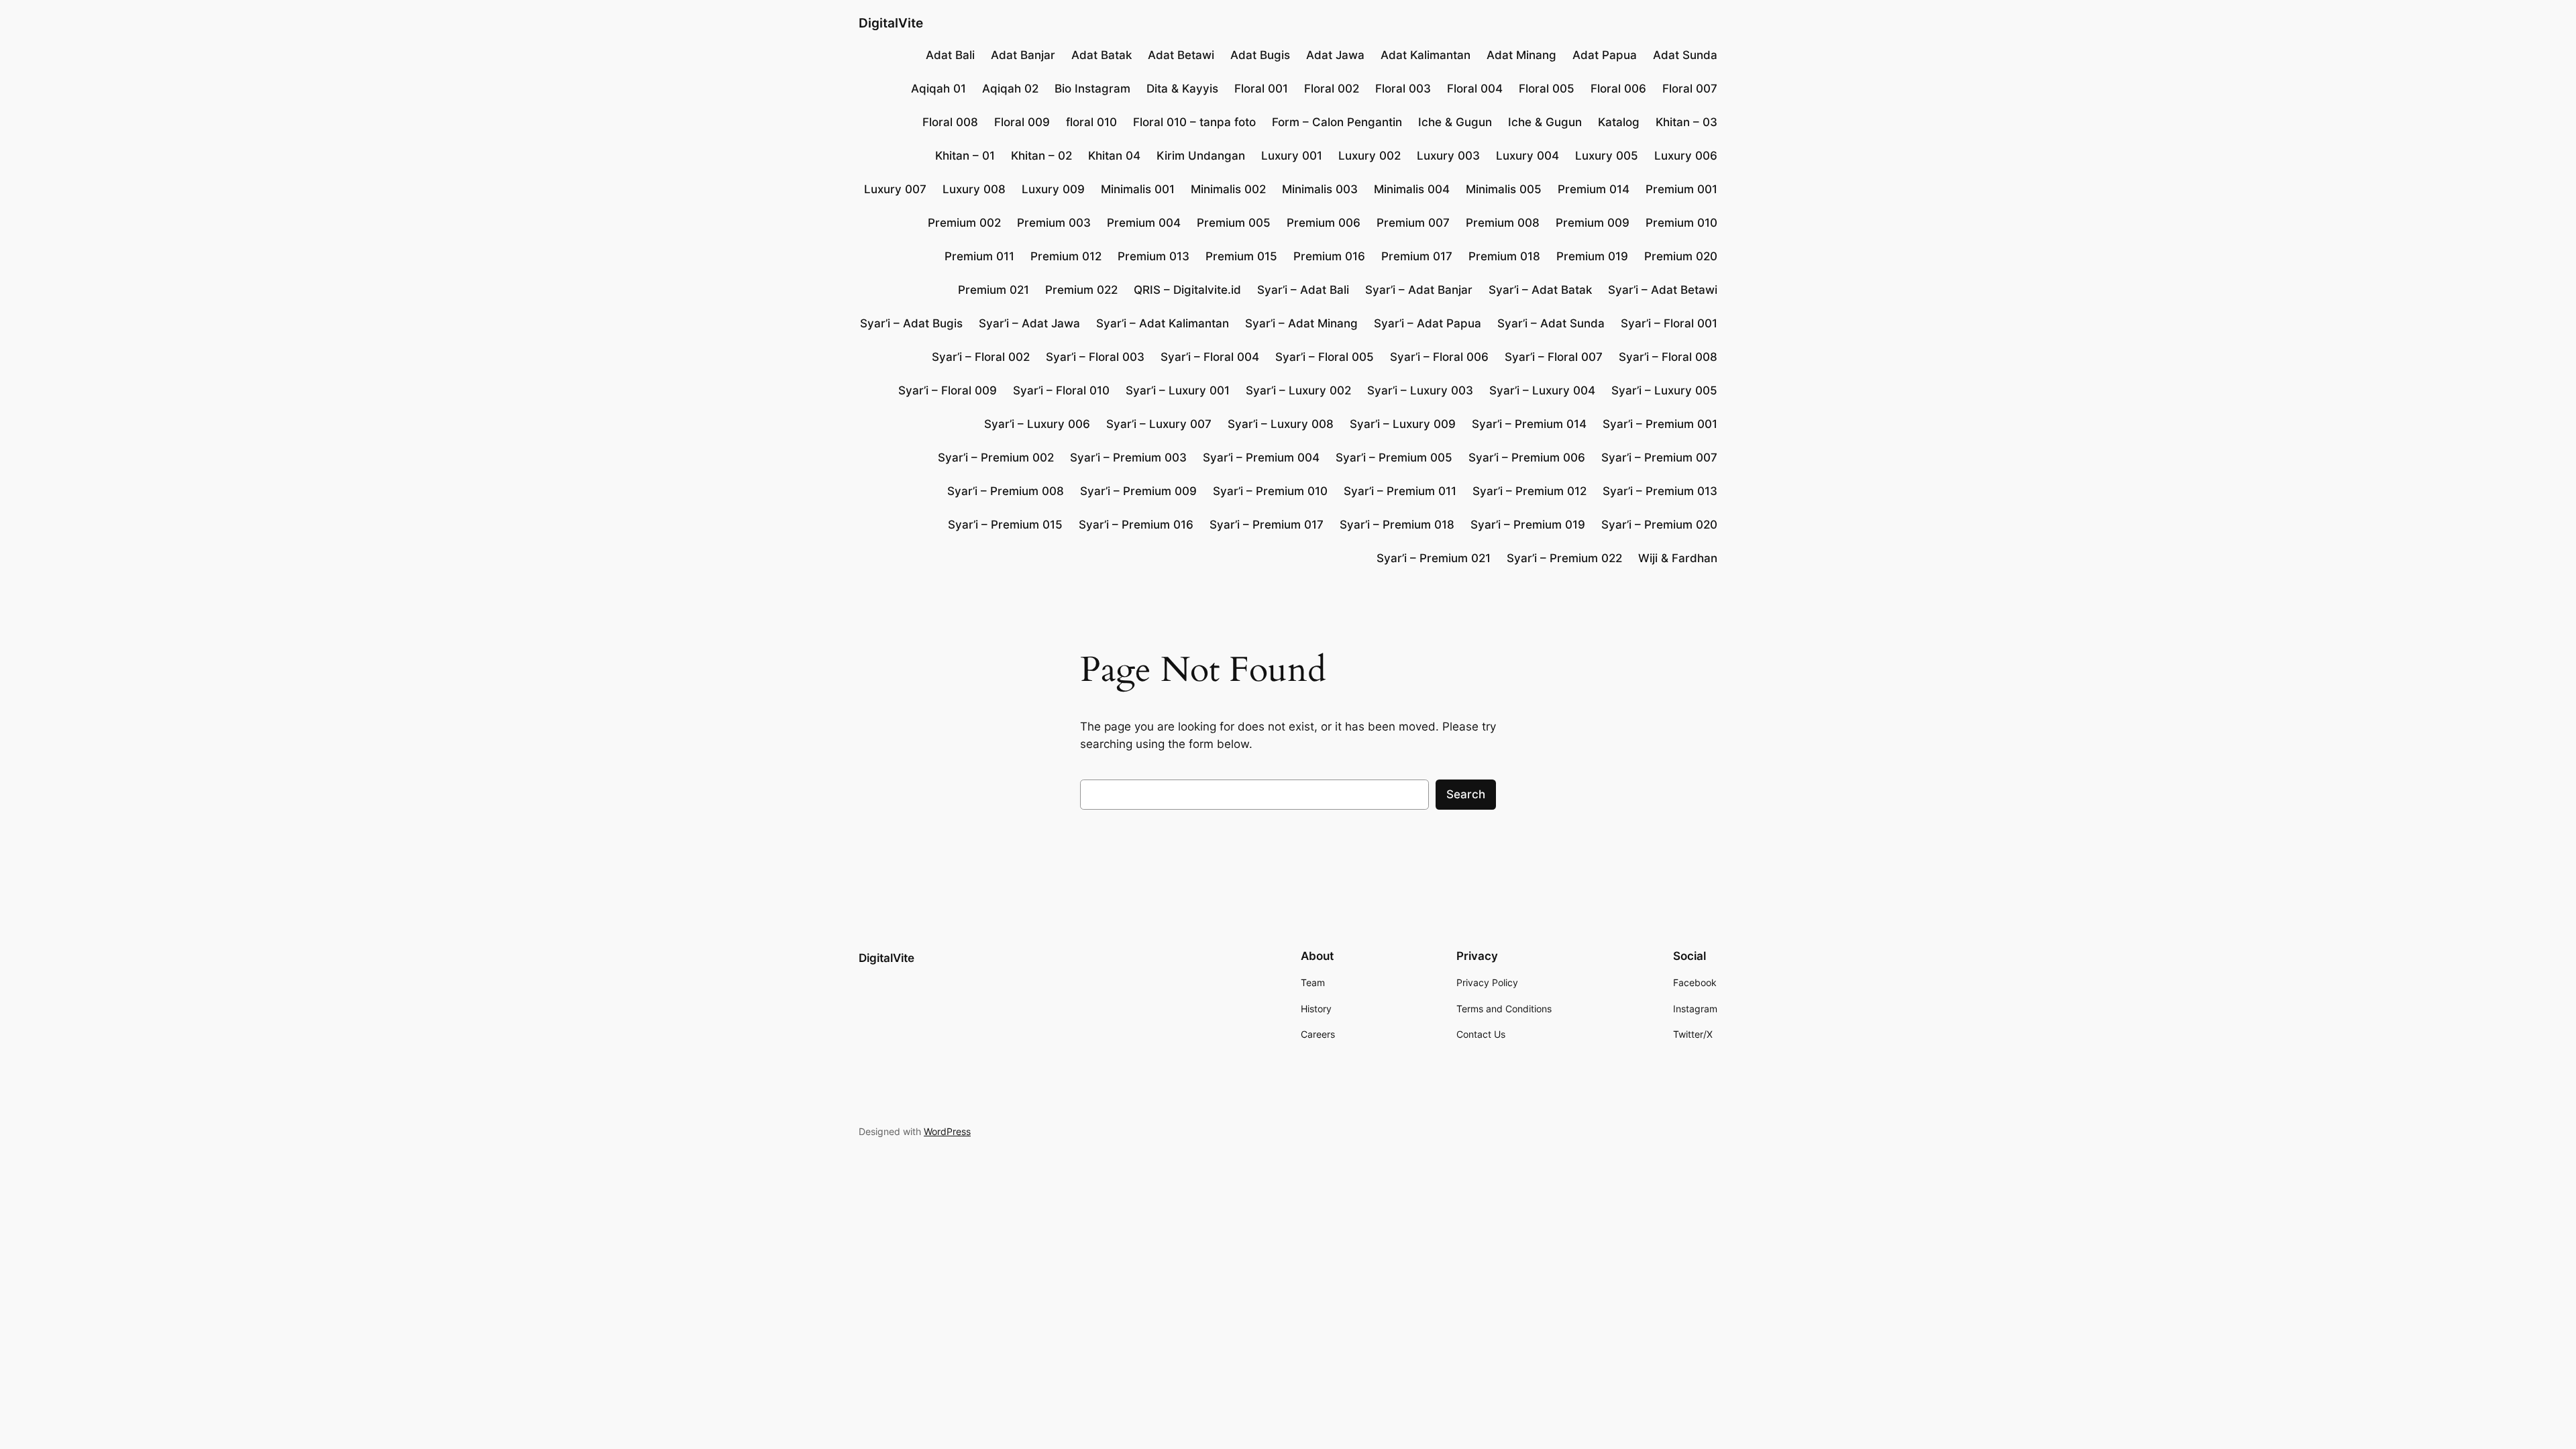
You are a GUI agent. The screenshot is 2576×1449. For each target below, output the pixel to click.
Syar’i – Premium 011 (1400, 491)
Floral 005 (1547, 89)
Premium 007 (1413, 223)
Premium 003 (1054, 223)
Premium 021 (994, 290)
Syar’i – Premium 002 (996, 458)
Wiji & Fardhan (1678, 558)
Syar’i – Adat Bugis (911, 323)
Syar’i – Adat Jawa (1029, 323)
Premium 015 (1241, 256)
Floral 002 (1332, 89)
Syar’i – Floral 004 (1210, 357)
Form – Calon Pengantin (1337, 122)
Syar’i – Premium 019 (1528, 525)
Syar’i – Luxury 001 (1178, 390)
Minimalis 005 (1504, 189)
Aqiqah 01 (938, 89)
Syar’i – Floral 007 (1554, 357)
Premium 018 (1504, 256)
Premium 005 (1234, 223)
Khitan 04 (1114, 156)
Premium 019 (1592, 256)
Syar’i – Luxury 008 (1281, 424)
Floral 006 (1618, 89)
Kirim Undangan (1201, 156)
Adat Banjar (1023, 55)
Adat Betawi (1181, 55)
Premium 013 (1153, 256)
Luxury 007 (895, 189)
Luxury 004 (1527, 156)
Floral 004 (1475, 89)
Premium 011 (979, 256)
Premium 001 (1681, 189)
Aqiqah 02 (1010, 89)
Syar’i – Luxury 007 (1159, 424)
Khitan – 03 (1686, 122)
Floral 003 (1403, 89)
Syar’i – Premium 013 (1660, 491)
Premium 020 (1681, 256)
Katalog (1619, 122)
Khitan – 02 (1041, 156)
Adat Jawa (1335, 55)
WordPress (947, 1131)
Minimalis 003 (1320, 189)
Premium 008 (1503, 223)
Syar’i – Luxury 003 (1420, 390)
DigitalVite (891, 23)
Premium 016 (1329, 256)
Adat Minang (1521, 55)
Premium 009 (1593, 223)
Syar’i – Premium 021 (1434, 558)
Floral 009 (1022, 122)
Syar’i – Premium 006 (1527, 458)
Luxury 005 (1607, 156)
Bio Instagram (1092, 89)
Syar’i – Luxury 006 (1037, 424)
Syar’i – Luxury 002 (1298, 390)
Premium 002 (964, 223)
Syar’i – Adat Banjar (1419, 290)
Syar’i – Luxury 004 (1542, 390)
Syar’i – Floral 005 (1325, 357)
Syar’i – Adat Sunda (1551, 323)
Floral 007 (1690, 89)
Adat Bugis (1260, 55)
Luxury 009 (1053, 189)
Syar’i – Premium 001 (1660, 424)
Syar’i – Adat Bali (1303, 290)
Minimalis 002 (1228, 189)
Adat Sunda (1685, 55)
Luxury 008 (974, 189)
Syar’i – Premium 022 (1564, 558)
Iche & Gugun (1455, 122)
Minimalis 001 (1138, 189)
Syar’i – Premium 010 (1270, 491)
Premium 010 (1681, 223)
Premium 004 (1144, 223)
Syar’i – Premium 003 (1128, 458)
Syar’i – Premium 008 (1006, 491)
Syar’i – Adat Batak (1540, 290)
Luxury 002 (1370, 156)
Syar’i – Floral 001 (1669, 323)
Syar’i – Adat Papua (1428, 323)
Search (1466, 794)
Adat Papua (1605, 55)
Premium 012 (1066, 256)
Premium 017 (1417, 256)
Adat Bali (950, 55)
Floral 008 (950, 122)
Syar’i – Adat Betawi (1663, 290)
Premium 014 (1594, 189)
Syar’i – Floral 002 (981, 357)
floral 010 (1091, 122)
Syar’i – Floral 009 (948, 390)
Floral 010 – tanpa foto (1194, 122)
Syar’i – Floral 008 (1668, 357)
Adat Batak (1102, 55)
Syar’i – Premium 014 (1529, 424)
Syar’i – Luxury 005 (1664, 390)
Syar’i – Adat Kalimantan (1163, 323)
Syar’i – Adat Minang (1301, 323)
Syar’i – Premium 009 (1138, 491)
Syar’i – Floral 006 (1439, 357)
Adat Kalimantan (1426, 55)
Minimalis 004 (1412, 189)
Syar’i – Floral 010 (1061, 390)
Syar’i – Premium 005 (1394, 458)
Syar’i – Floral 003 (1095, 357)
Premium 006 (1324, 223)
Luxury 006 (1686, 156)
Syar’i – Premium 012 (1529, 491)
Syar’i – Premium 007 (1659, 458)
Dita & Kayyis (1182, 89)
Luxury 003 (1448, 156)
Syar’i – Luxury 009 (1403, 424)
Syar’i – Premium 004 (1261, 458)
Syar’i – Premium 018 (1397, 525)
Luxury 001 (1292, 156)
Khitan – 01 (965, 156)
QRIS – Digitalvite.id (1187, 290)
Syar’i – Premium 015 (1005, 525)
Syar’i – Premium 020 (1659, 525)
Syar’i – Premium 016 (1136, 525)
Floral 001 (1261, 89)
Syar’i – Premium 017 (1267, 525)
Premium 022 (1081, 290)
